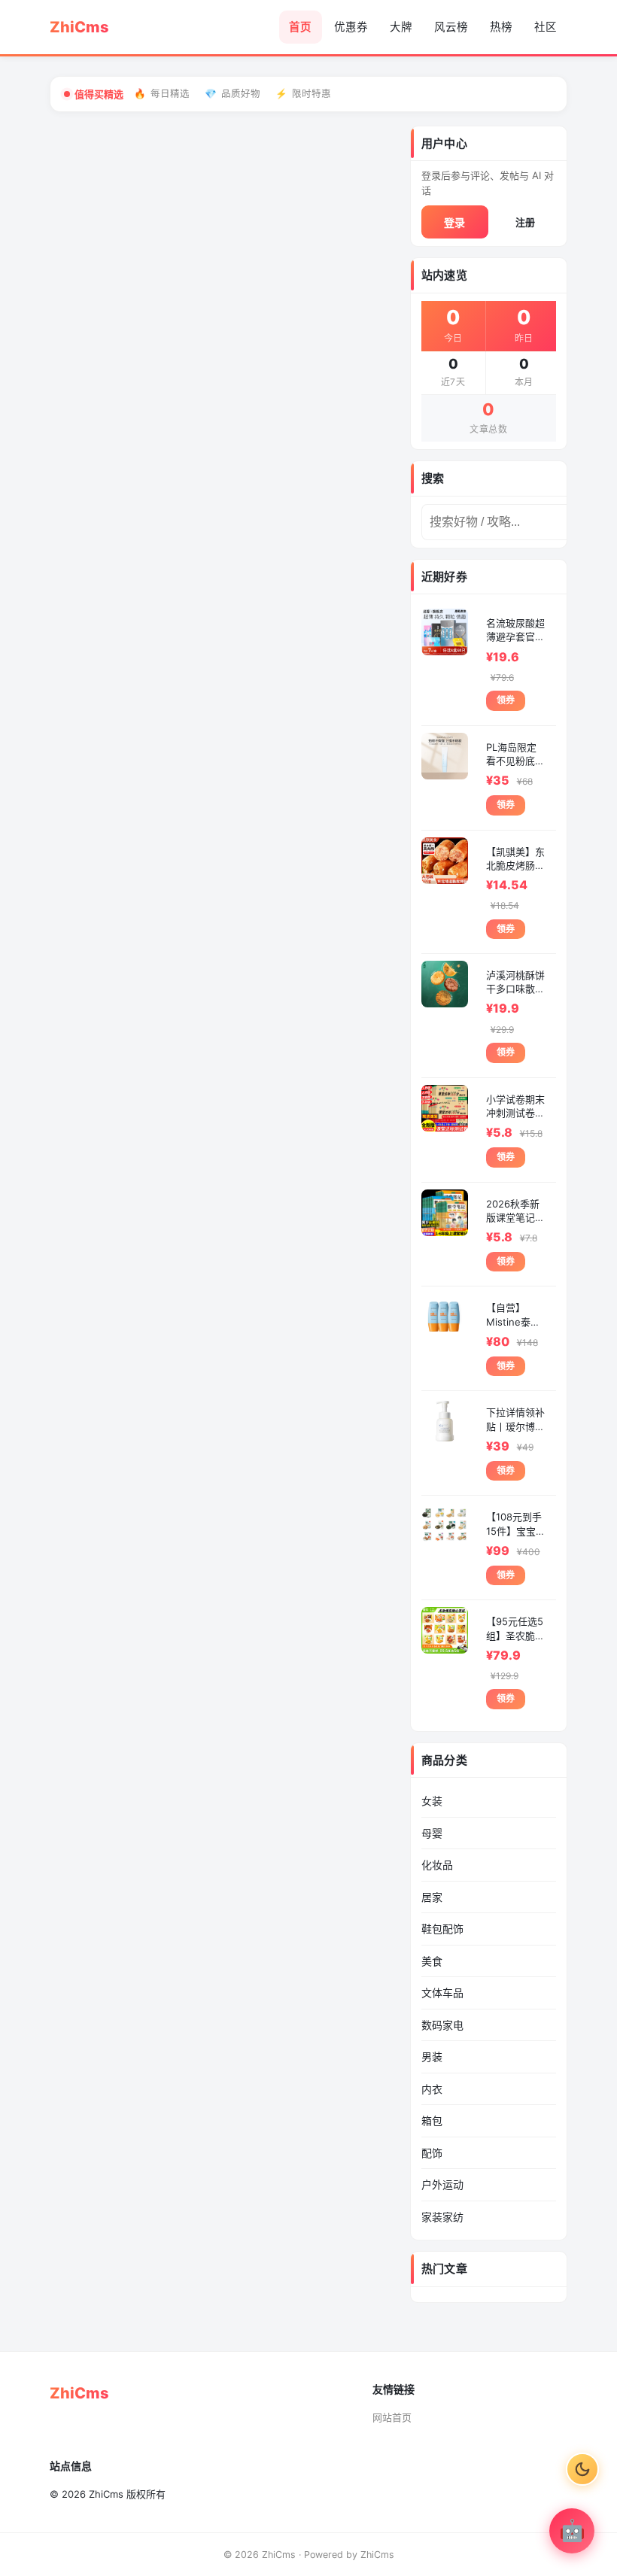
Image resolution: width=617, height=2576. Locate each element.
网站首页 (392, 2417)
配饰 (432, 2153)
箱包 (432, 2120)
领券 (506, 700)
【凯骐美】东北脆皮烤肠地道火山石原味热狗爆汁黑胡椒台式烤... (515, 859)
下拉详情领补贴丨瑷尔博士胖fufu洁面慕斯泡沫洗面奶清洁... (515, 1419)
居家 (432, 1897)
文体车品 (442, 1993)
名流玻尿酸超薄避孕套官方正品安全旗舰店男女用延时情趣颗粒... (515, 630)
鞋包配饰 (442, 1929)
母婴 (432, 1833)
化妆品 (437, 1865)
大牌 (401, 27)
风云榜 (451, 27)
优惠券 (351, 27)
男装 (432, 2057)
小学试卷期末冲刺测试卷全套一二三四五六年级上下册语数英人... (515, 1106)
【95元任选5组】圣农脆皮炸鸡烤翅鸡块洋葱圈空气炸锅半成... (515, 1628)
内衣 (432, 2089)
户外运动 (442, 2184)
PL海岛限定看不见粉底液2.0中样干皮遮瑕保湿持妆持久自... (515, 754)
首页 (300, 27)
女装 (432, 1801)
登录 (454, 222)
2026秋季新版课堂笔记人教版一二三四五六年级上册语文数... (515, 1211)
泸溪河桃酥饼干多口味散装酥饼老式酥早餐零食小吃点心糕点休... (515, 982)
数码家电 (442, 2025)
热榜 (501, 27)
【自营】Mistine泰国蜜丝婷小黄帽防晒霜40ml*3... (515, 1315)
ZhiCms (377, 2555)
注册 (525, 222)
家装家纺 (442, 2217)
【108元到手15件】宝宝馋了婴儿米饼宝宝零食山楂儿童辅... (516, 1524)
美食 (432, 1961)
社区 (546, 27)
